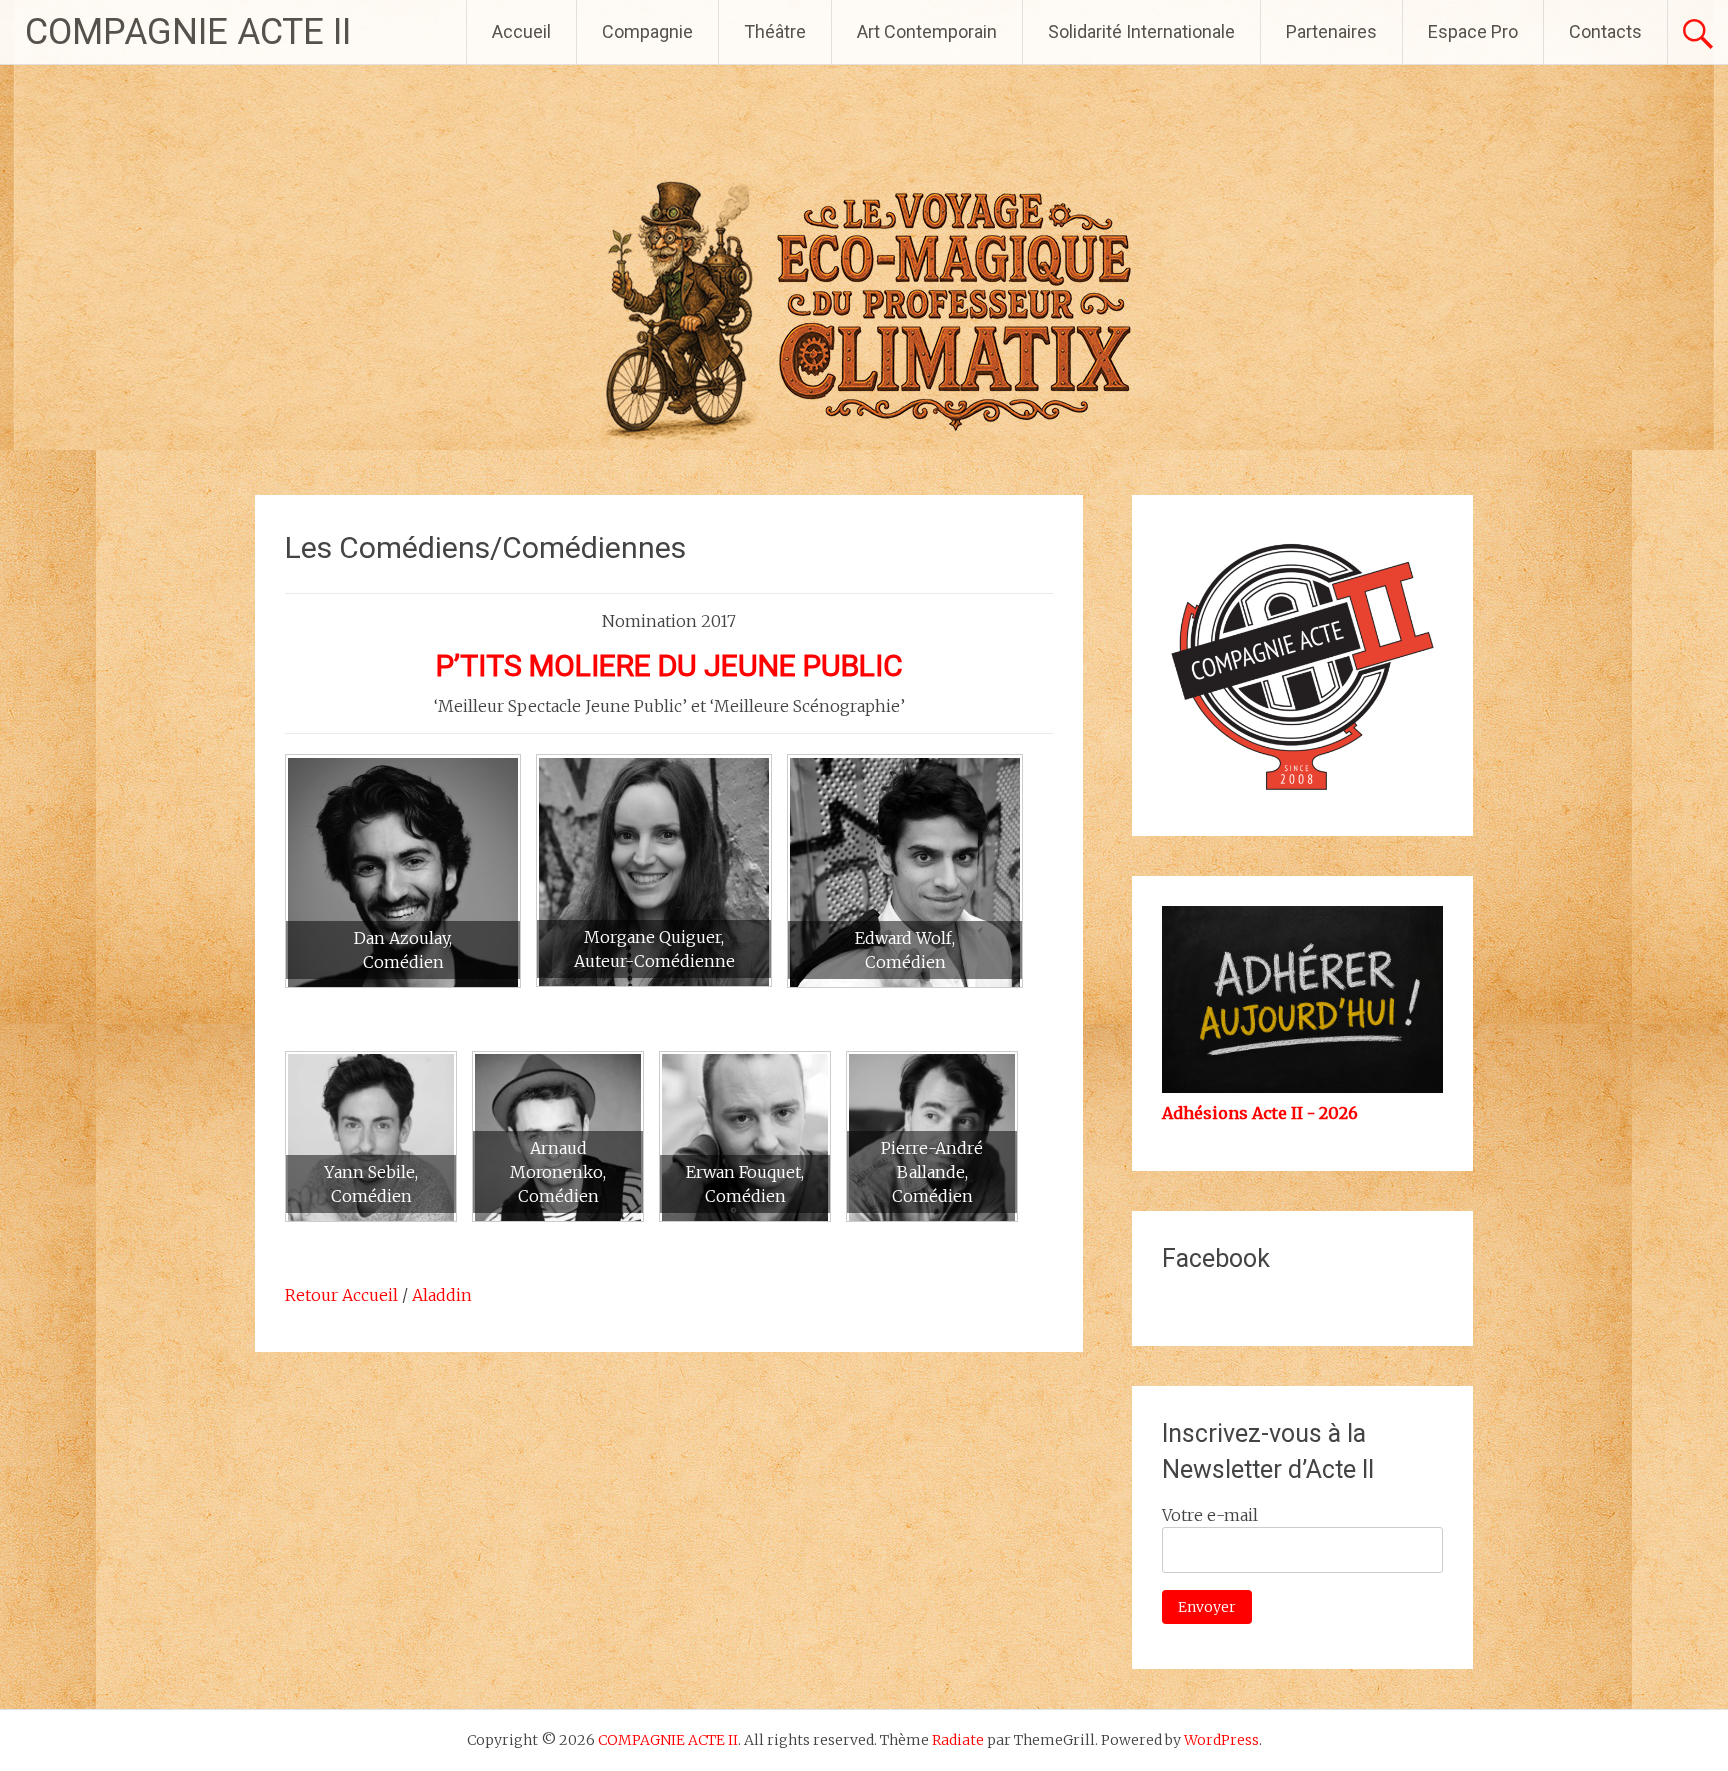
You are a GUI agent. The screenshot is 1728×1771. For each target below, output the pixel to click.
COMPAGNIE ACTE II (188, 32)
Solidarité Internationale (1141, 31)
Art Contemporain (927, 31)
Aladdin (442, 1295)
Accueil (521, 31)
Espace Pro (1473, 31)
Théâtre (775, 31)
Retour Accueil (341, 1295)
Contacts (1605, 31)
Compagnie (647, 31)
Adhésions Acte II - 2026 (1260, 1113)
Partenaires (1331, 31)
